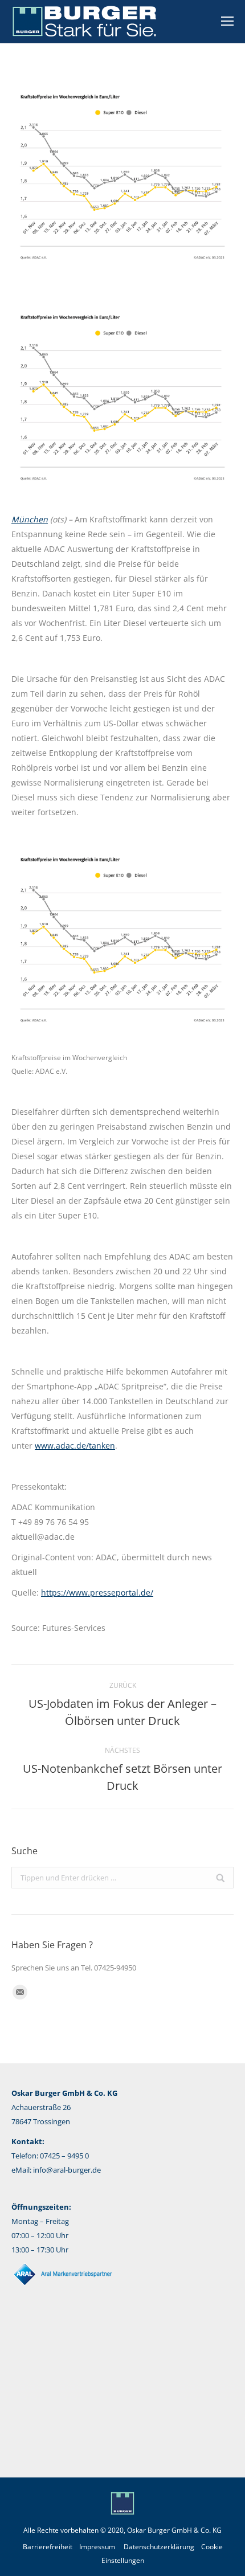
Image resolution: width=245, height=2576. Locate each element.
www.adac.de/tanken (75, 1446)
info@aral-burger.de (67, 2170)
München (30, 519)
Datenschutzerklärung (159, 2547)
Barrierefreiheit (48, 2547)
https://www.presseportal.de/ (97, 1592)
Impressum (97, 2547)
